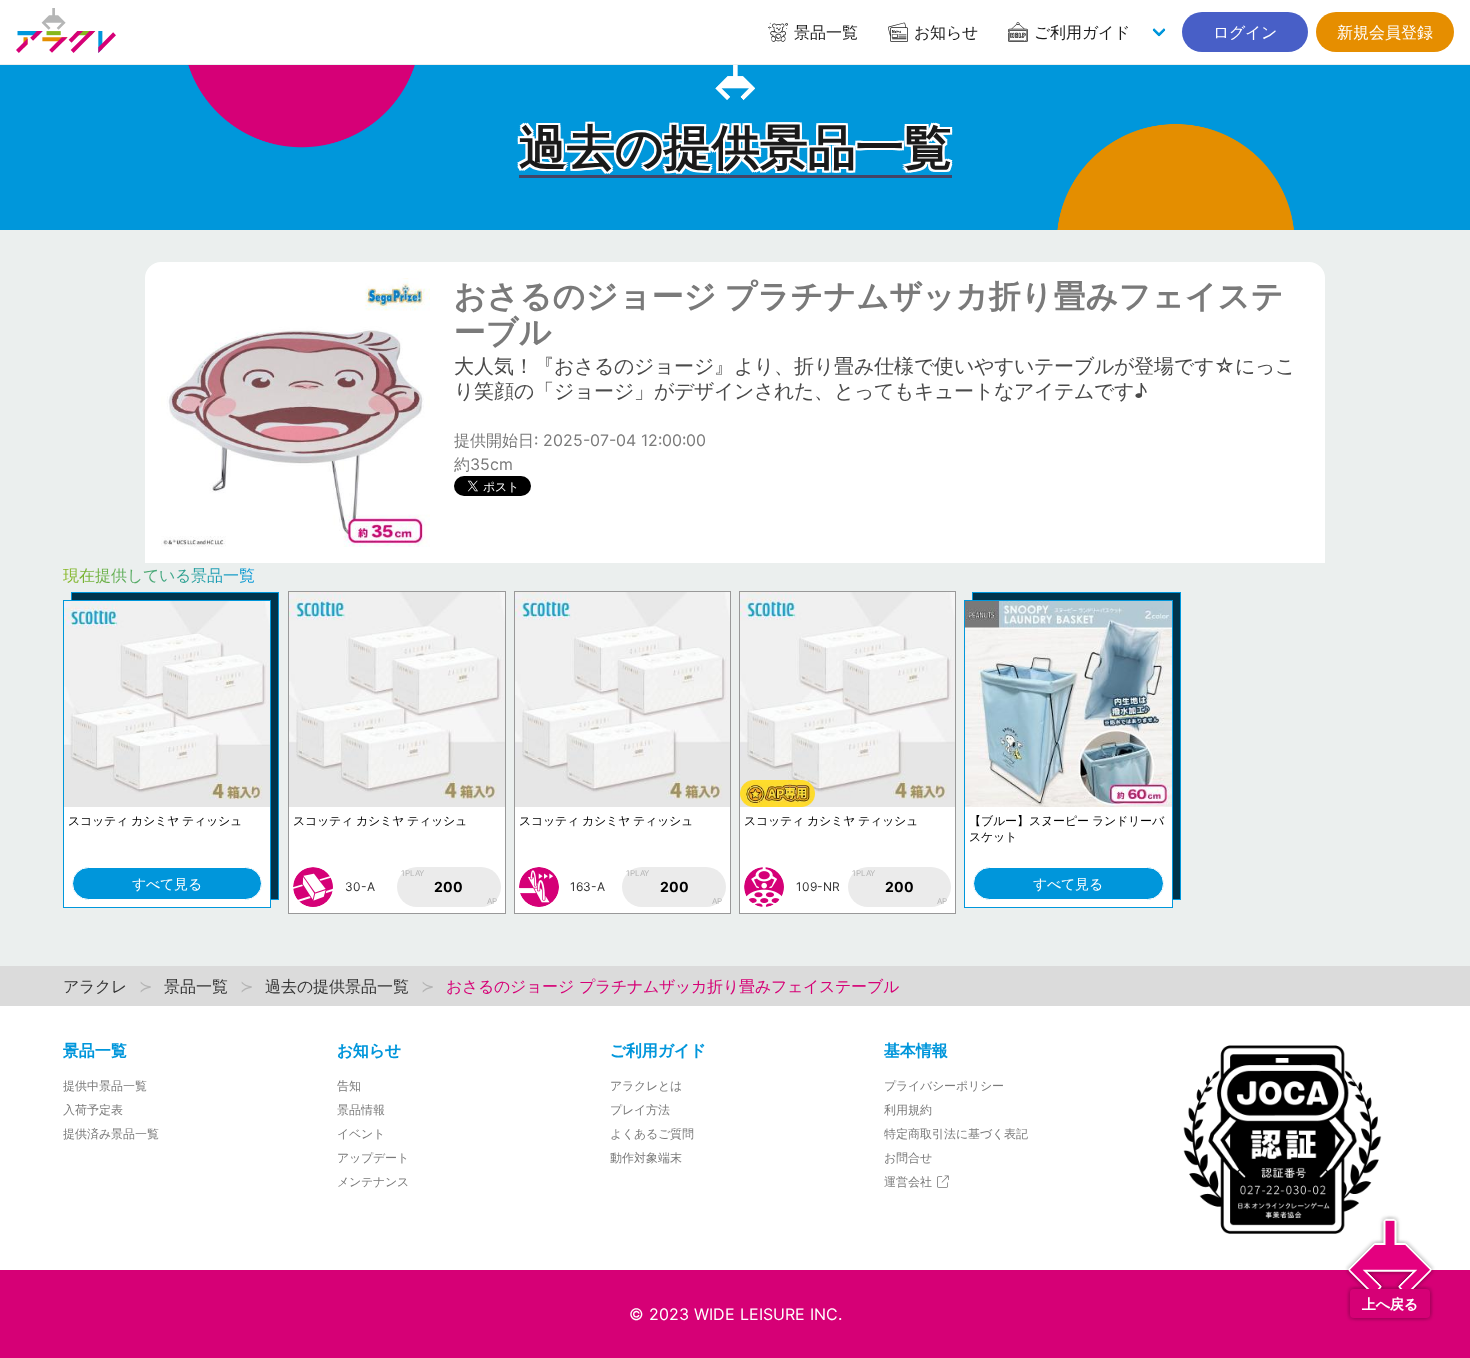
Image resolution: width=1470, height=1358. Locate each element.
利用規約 (908, 1109)
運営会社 (909, 1181)
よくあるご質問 (652, 1133)
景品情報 (361, 1109)
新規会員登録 (1385, 32)
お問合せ (908, 1157)
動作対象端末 (646, 1157)
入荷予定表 (93, 1109)
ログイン (1245, 32)
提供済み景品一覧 (111, 1133)
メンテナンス (373, 1181)
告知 (349, 1085)
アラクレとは (646, 1085)
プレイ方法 (640, 1109)
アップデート (373, 1157)
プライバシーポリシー (944, 1085)
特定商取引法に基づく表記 (956, 1133)
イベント (361, 1133)
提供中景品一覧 (105, 1085)
